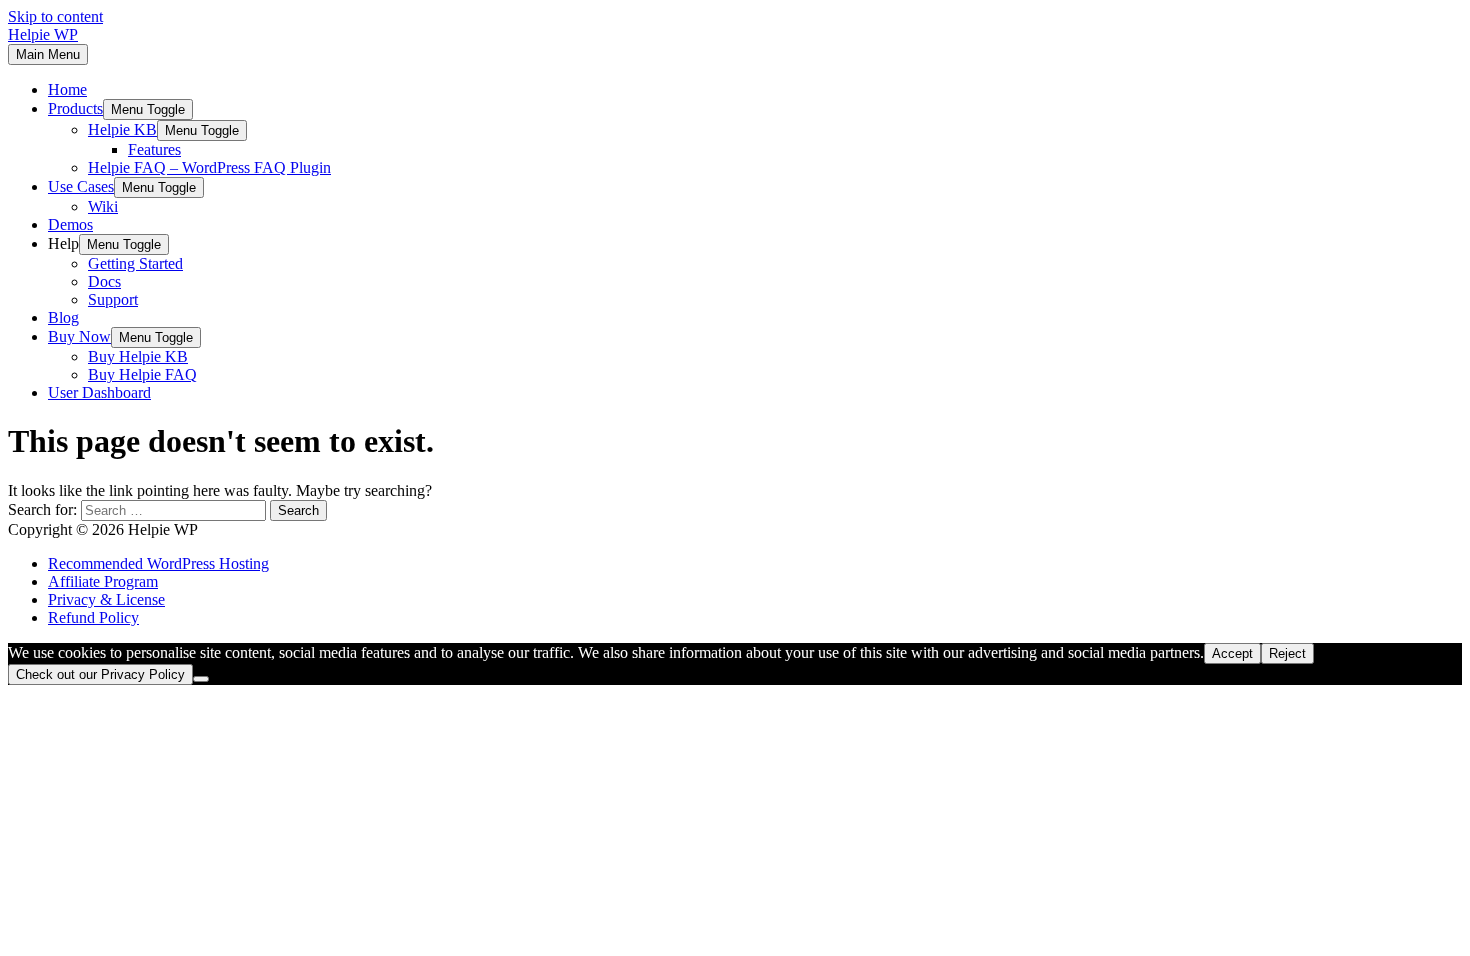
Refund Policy (93, 617)
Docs (104, 281)
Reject (1287, 653)
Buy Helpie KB (138, 356)
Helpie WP (43, 34)
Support (113, 299)
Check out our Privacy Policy (100, 674)
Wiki (103, 206)
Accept (1232, 653)
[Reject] (201, 679)
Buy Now (79, 336)
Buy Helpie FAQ (142, 374)
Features (154, 149)
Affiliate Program (103, 581)
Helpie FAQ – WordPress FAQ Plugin (209, 167)
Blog (63, 317)
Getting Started (135, 263)
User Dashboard (99, 392)
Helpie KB (122, 129)
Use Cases (81, 186)
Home (67, 89)
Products (75, 108)
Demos (70, 224)
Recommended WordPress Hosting (158, 563)
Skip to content (55, 16)
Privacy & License (106, 599)
